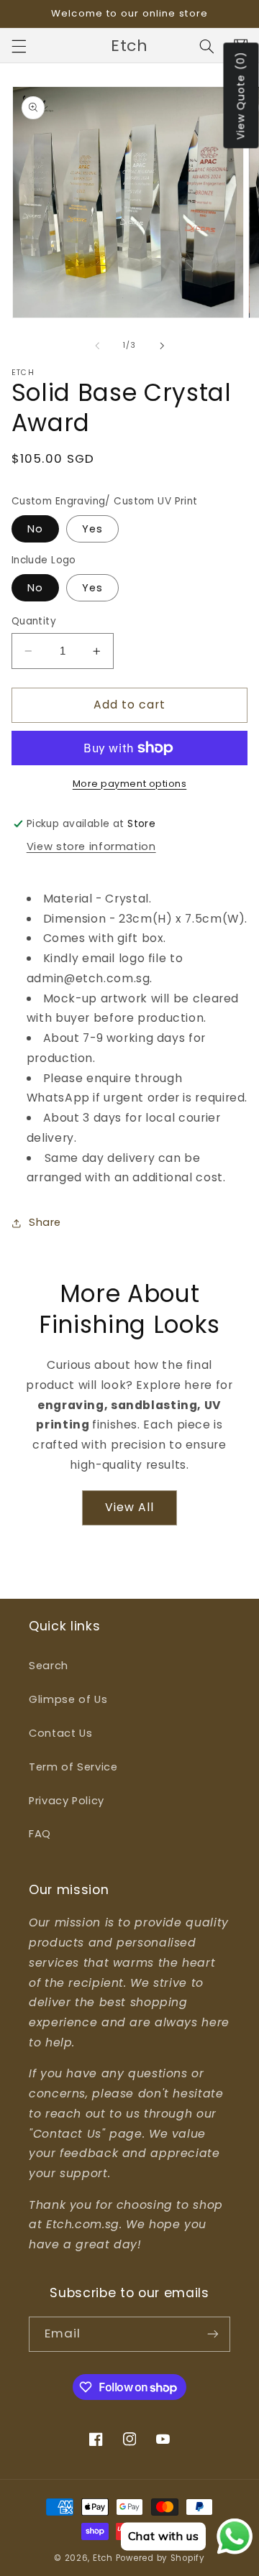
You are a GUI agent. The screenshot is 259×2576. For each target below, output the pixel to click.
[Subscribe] (213, 2334)
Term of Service (73, 1767)
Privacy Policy (67, 1801)
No (35, 529)
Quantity (34, 621)
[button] (19, 46)
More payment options (130, 784)
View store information (91, 846)
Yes (92, 529)
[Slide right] (162, 346)
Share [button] (45, 1222)
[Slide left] (97, 346)
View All (129, 1507)
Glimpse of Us (68, 1699)
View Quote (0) (241, 96)
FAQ (40, 1834)
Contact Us (60, 1733)
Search (49, 1666)
